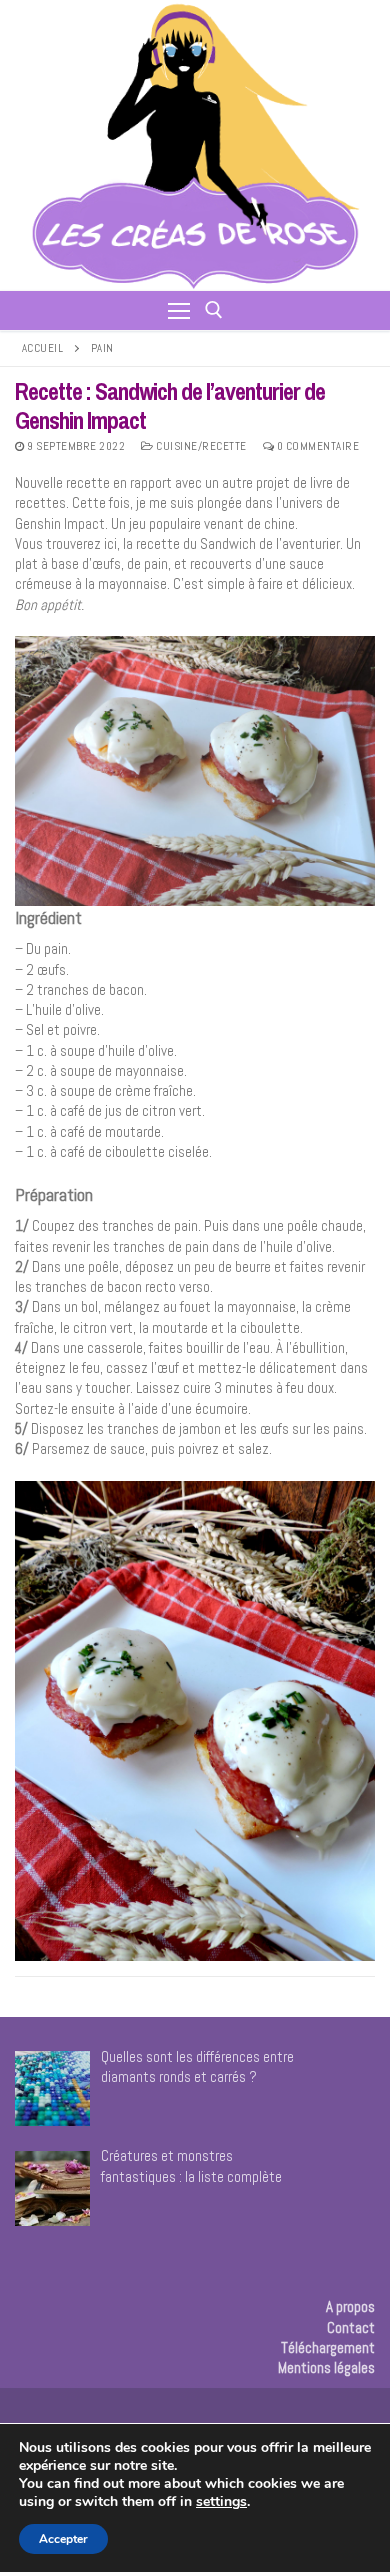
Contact (351, 2327)
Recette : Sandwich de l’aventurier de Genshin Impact (170, 406)
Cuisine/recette (200, 446)
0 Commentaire (316, 446)
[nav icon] (179, 310)
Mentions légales (326, 2367)
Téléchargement (328, 2347)
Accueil (43, 348)
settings (221, 2502)
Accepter (63, 2539)
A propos (350, 2306)
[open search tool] (214, 310)
